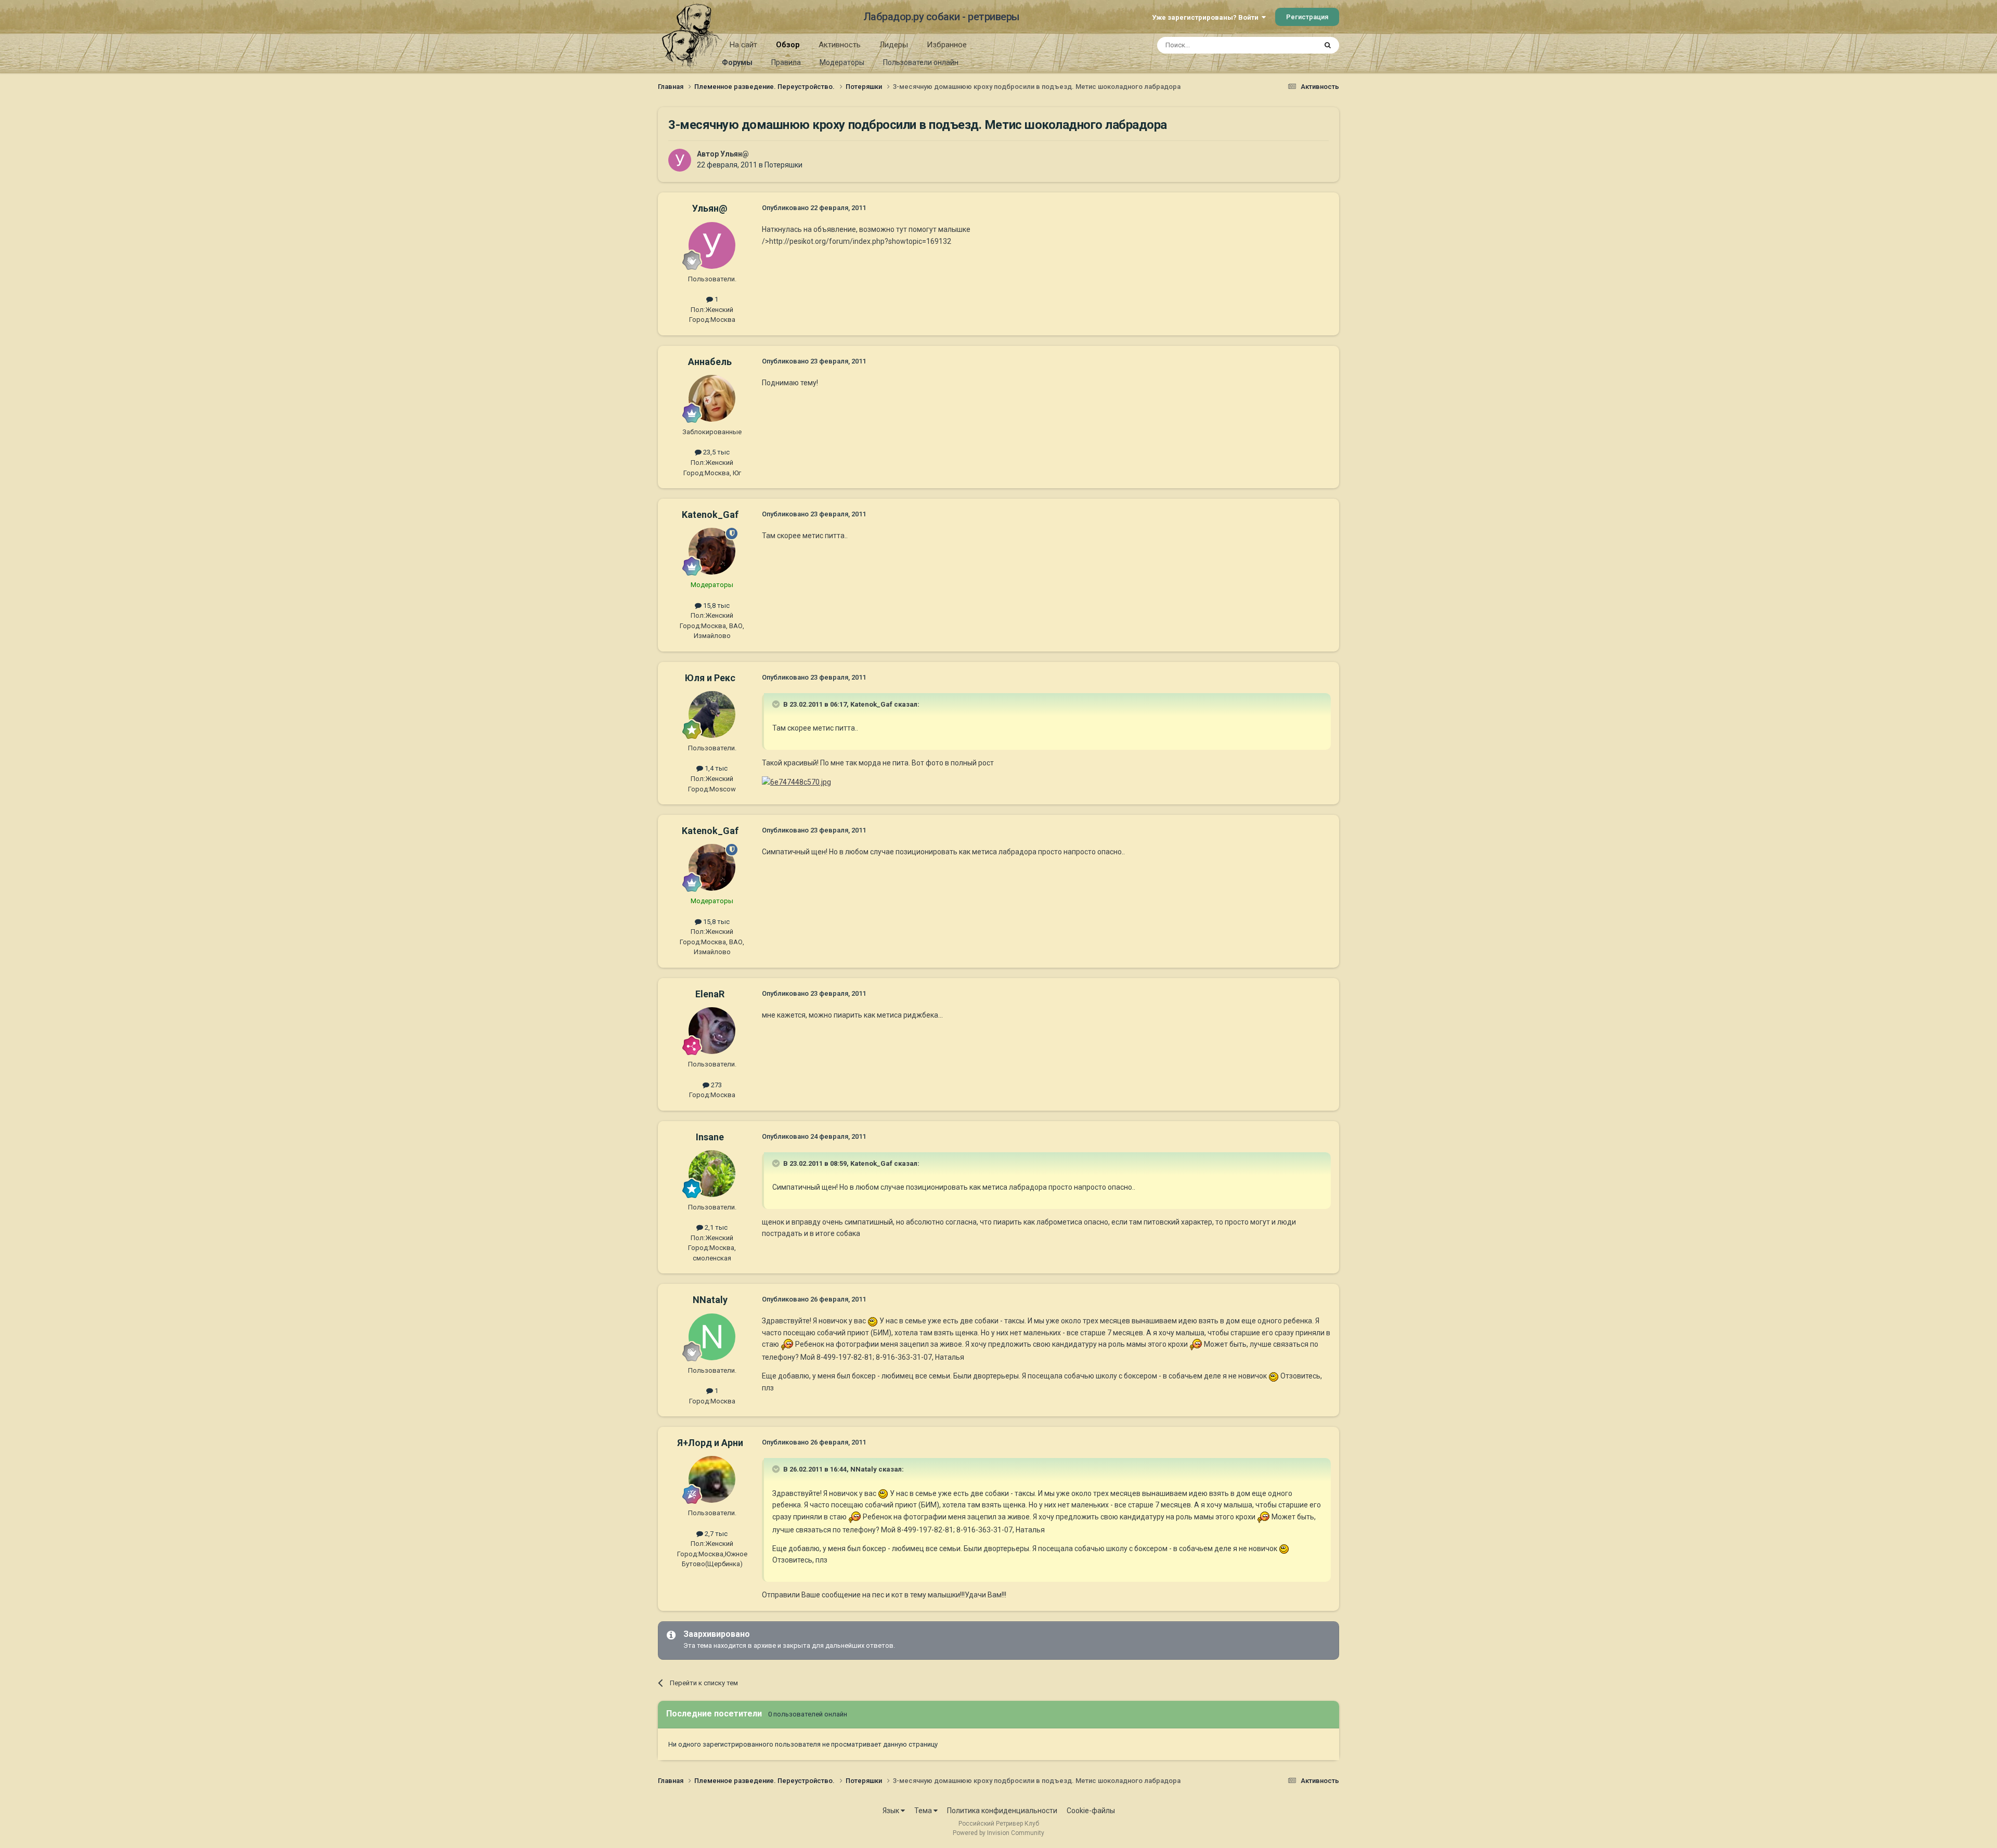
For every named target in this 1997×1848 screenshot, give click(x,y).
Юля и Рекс (710, 678)
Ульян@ (735, 154)
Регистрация (1307, 17)
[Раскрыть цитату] (777, 704)
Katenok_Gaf (710, 515)
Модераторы (842, 62)
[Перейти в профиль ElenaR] (712, 1031)
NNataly (710, 1300)
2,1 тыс (715, 1227)
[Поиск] (1328, 45)
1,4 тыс (715, 768)
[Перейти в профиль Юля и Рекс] (712, 714)
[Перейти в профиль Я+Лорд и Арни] (712, 1479)
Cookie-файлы (1091, 1811)
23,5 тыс (716, 452)
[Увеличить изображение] (796, 782)
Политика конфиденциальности (1002, 1811)
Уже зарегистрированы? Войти (1207, 17)
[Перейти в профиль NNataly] (712, 1337)
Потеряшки (783, 165)
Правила (786, 62)
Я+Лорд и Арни (710, 1443)
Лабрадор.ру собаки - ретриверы (942, 17)
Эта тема (1289, 45)
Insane (710, 1137)
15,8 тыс (716, 606)
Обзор (788, 45)
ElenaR (710, 994)
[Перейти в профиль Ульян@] (680, 160)
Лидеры (894, 45)
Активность (840, 45)
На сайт (743, 45)
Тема (924, 1811)
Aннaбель (710, 362)
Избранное (947, 45)
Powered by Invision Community (998, 1833)
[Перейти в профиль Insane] (712, 1174)
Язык (892, 1811)
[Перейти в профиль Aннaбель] (712, 398)
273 (716, 1085)
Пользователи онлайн (921, 62)
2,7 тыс (715, 1534)
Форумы (737, 62)
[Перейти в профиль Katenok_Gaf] (712, 551)
